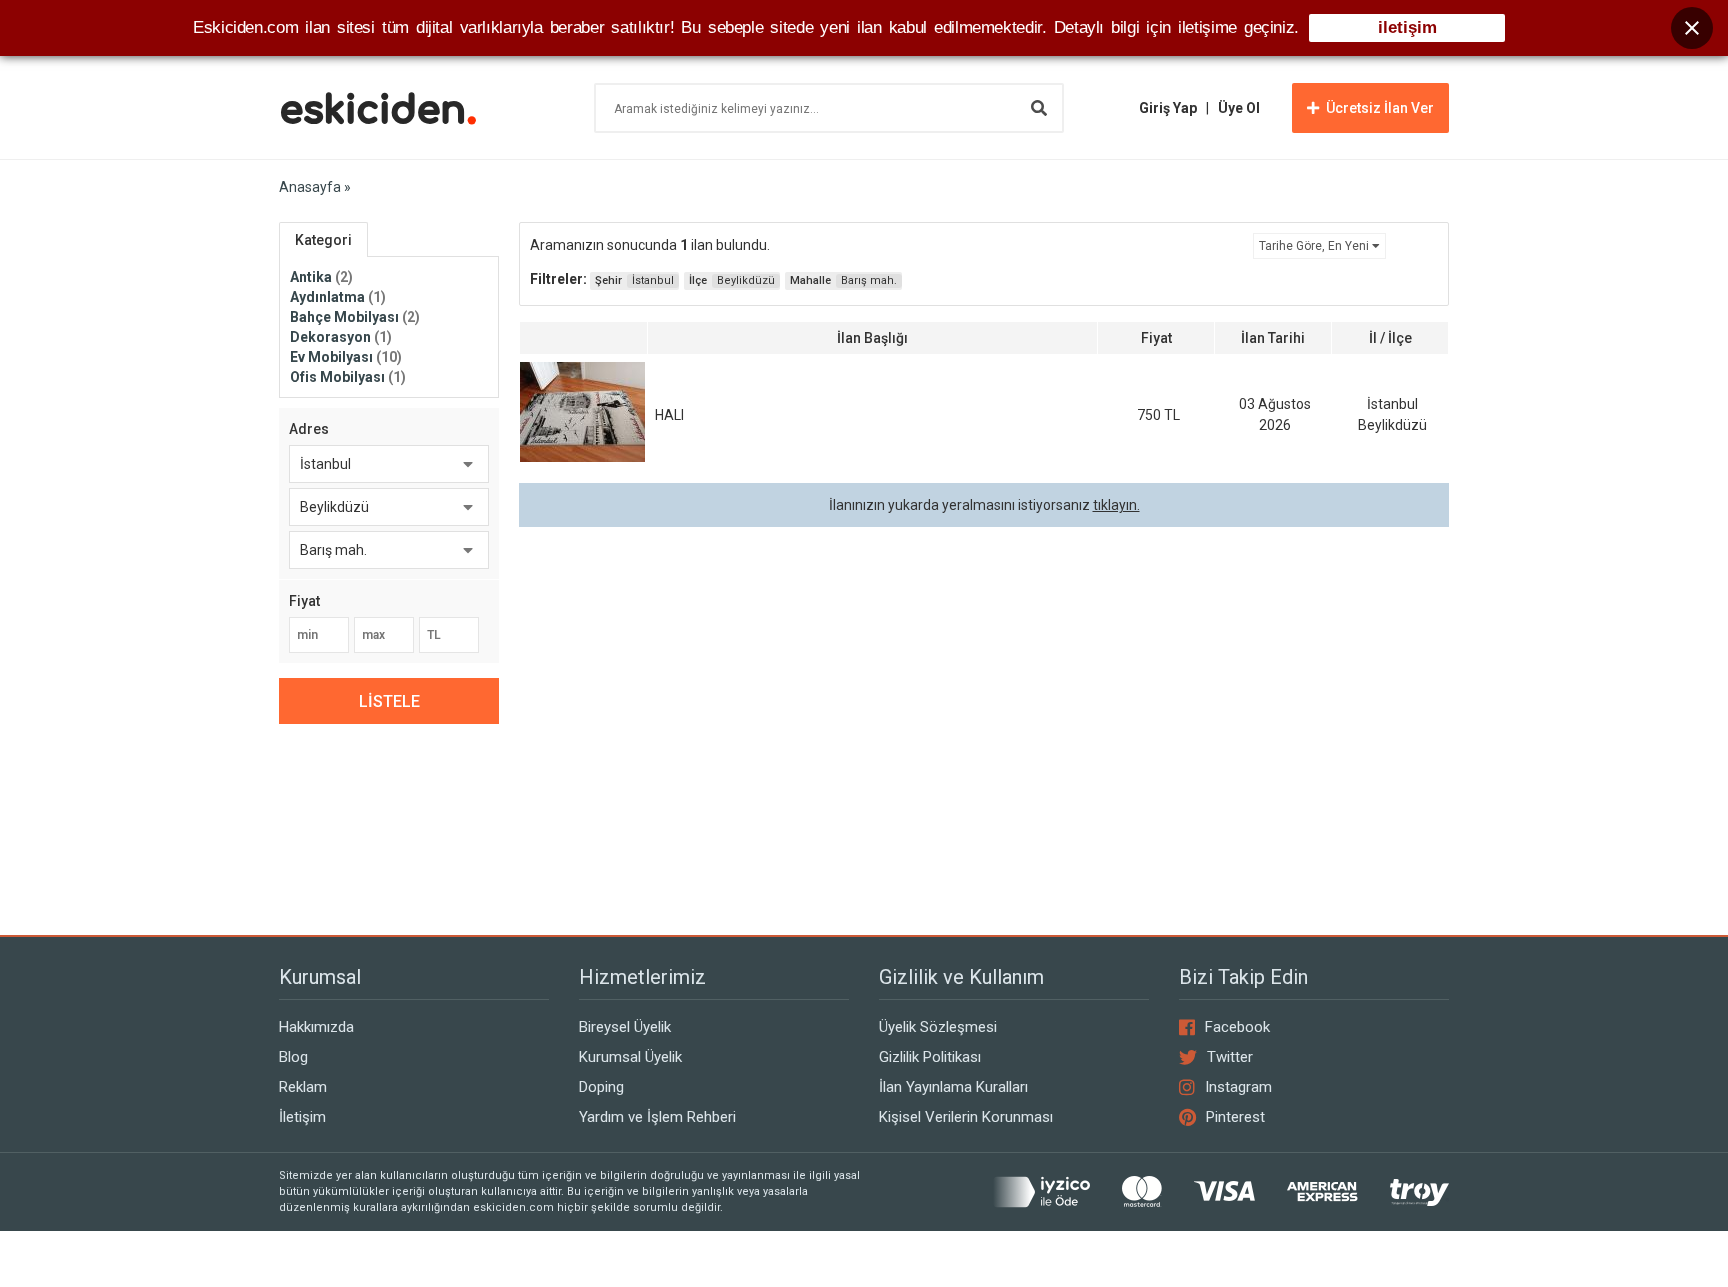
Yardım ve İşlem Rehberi (657, 1117)
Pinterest (1235, 1117)
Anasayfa (310, 187)
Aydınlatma (338, 297)
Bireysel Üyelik (625, 1027)
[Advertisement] (984, 711)
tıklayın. (1116, 505)
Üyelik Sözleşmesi (938, 1027)
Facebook (1237, 1027)
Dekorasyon (341, 337)
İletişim (302, 1117)
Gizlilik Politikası (930, 1057)
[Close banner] (1692, 28)
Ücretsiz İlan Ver (1380, 108)
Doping (601, 1087)
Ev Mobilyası (346, 357)
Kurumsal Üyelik (630, 1057)
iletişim (1407, 27)
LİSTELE (389, 701)
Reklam (303, 1087)
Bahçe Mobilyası (355, 317)
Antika (321, 277)
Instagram (1238, 1087)
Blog (293, 1057)
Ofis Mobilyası (348, 377)
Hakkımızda (316, 1027)
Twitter (1230, 1057)
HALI (669, 415)
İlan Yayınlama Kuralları (953, 1087)
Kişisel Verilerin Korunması (966, 1117)
